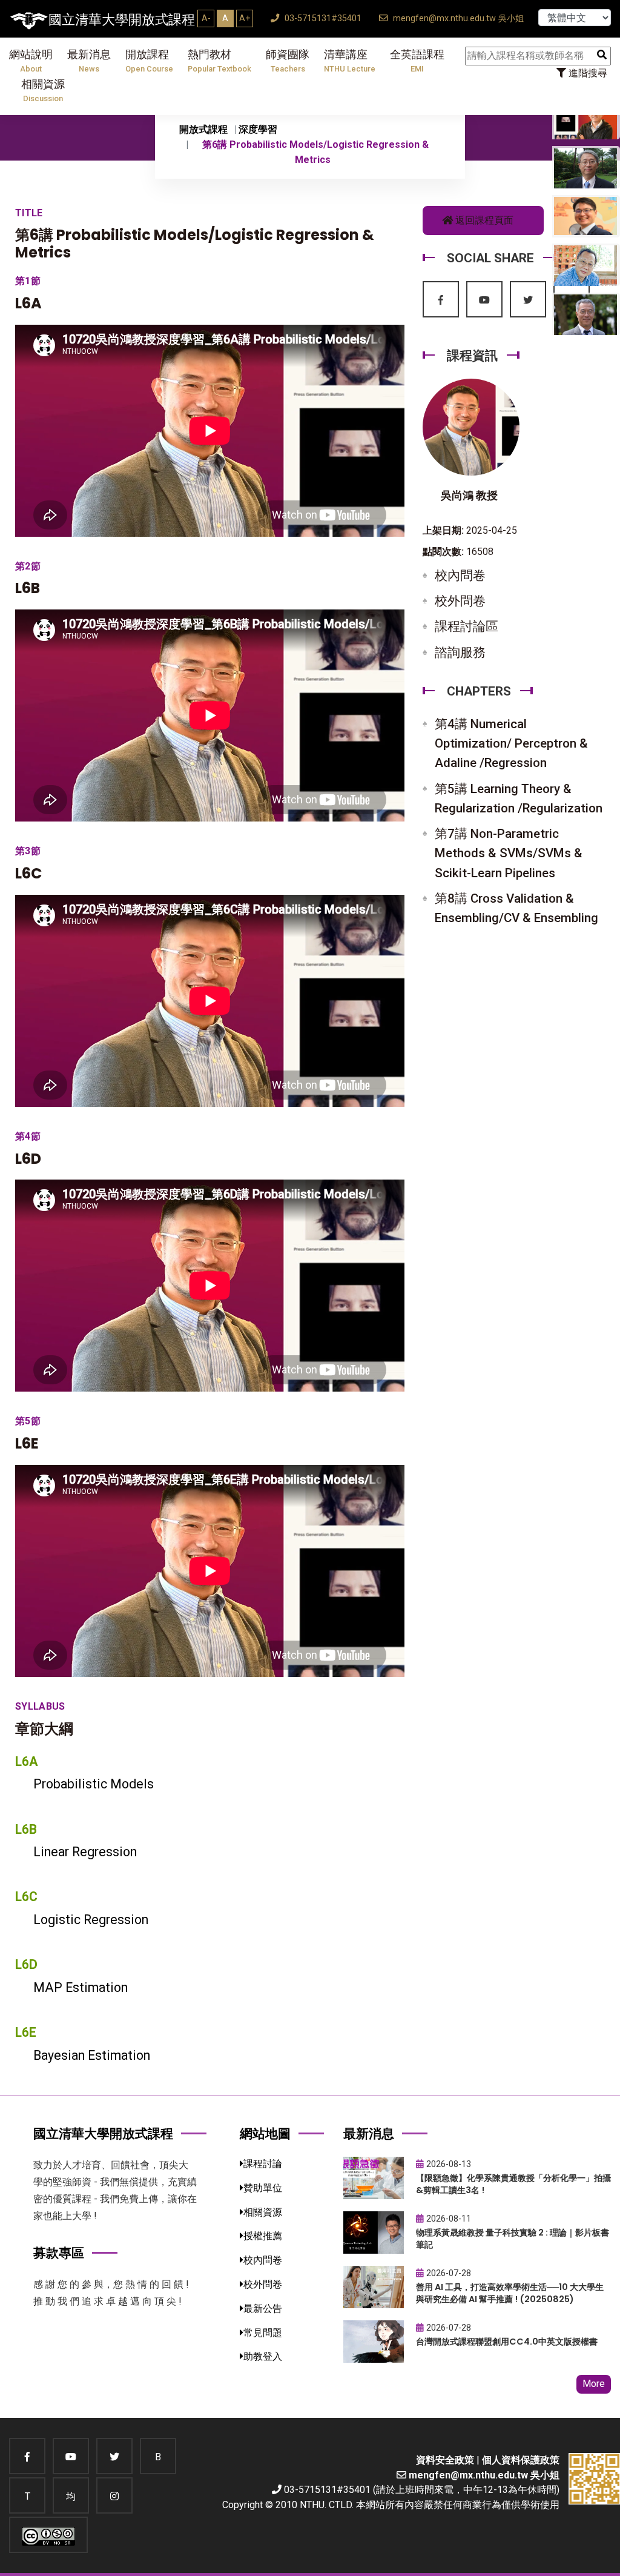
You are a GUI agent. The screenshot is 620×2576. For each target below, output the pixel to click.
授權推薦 (263, 2236)
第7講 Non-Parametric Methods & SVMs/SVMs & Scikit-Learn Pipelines (509, 853)
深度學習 (258, 129)
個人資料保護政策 (521, 2460)
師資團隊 (288, 61)
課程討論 (263, 2164)
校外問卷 (460, 601)
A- (206, 18)
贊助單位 (263, 2188)
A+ (245, 18)
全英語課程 (417, 61)
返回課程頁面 (483, 220)
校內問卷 (460, 576)
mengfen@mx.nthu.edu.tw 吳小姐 (457, 18)
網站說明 (31, 61)
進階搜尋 (587, 73)
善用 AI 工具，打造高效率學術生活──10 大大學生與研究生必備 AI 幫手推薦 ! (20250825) (510, 2293)
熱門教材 (219, 61)
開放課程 (149, 61)
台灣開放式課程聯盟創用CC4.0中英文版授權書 (507, 2342)
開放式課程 (203, 129)
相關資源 (43, 91)
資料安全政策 (445, 2460)
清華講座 (350, 61)
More (594, 2384)
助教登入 (263, 2356)
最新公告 (263, 2309)
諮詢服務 (460, 652)
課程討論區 (467, 626)
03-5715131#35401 (322, 18)
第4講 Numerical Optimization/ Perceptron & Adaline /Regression (511, 743)
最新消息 (89, 61)
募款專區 (59, 2253)
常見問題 (263, 2333)
